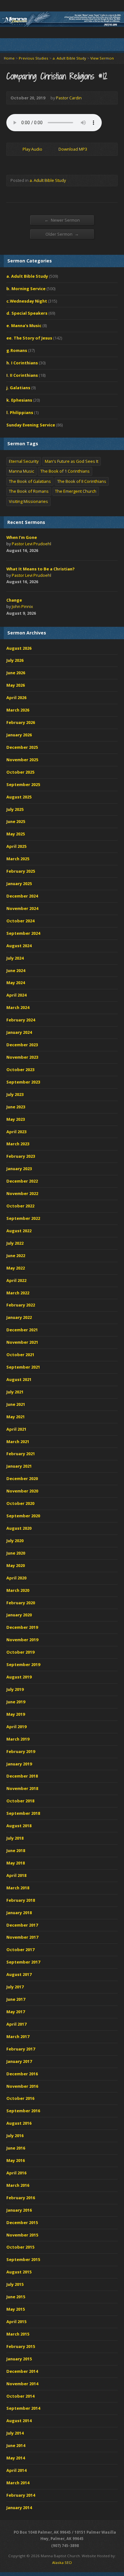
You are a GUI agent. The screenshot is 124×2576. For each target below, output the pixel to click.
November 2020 (22, 1491)
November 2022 (22, 1193)
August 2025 (19, 797)
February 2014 (21, 2495)
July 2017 (15, 1987)
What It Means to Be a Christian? (41, 569)
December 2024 (22, 896)
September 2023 (23, 1082)
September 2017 (23, 1962)
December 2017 (22, 1925)
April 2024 (16, 995)
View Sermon (102, 58)
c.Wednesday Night (27, 301)
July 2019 (15, 1689)
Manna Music (21, 471)
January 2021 (19, 1466)
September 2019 (23, 1664)
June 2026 (16, 673)
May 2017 (16, 2012)
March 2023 (18, 1144)
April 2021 (16, 1429)
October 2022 (20, 1206)
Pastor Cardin (69, 98)
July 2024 (15, 958)
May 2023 (16, 1119)
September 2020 (23, 1516)
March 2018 (18, 1888)
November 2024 (22, 908)
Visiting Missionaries (28, 501)
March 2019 (18, 1739)
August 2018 (19, 1826)
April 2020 (16, 1578)
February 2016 (21, 2198)
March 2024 (18, 1007)
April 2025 (16, 846)
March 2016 (18, 2185)
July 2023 (15, 1094)
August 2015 (19, 2272)
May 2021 (16, 1417)
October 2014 (20, 2396)
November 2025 (22, 760)
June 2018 (16, 1850)
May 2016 (16, 2160)
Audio (47, 551)
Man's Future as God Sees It (72, 461)
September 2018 (23, 1813)
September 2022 (23, 1218)
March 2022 (18, 1293)
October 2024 (20, 921)
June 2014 (16, 2445)
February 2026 (21, 722)
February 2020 (21, 1603)
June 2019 (16, 1702)
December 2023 (22, 1045)
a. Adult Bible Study (69, 58)
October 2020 (20, 1503)
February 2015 (21, 2346)
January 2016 (19, 2210)
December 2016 (22, 2074)
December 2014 (22, 2371)
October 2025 (20, 772)
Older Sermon (62, 234)
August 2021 (19, 1379)
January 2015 (19, 2359)
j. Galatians (18, 388)
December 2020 (22, 1478)
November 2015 (22, 2235)
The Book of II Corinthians (82, 481)
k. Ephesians (19, 400)
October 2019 (20, 1652)
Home (9, 58)
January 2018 (19, 1913)
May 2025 (16, 834)
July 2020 (15, 1541)
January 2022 (19, 1317)
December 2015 (22, 2222)
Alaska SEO (62, 2562)
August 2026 (19, 648)
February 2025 (21, 871)
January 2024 (19, 1032)
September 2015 (23, 2259)
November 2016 (22, 2086)
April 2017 (16, 2024)
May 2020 (16, 1565)
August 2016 (19, 2123)
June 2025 (16, 821)
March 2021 (18, 1442)
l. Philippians (20, 412)
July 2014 (15, 2433)
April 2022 (16, 1280)
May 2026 (16, 685)
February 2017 (21, 2049)
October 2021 (20, 1355)
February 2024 (21, 1020)
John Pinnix (22, 606)
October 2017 (20, 1950)
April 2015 (16, 2322)
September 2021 (23, 1367)
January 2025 (19, 884)
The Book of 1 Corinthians (65, 471)
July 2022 (15, 1243)
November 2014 (22, 2384)
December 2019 (22, 1627)
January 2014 (19, 2508)
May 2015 (16, 2309)
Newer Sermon (62, 220)
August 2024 (19, 946)
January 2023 (19, 1169)
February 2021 (21, 1454)
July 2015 (15, 2284)
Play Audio (17, 149)
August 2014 (19, 2421)
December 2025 (22, 747)
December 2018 (22, 1776)
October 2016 (20, 2098)
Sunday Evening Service (31, 425)
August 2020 (19, 1528)
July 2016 (15, 2136)
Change (14, 600)
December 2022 (22, 1181)
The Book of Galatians (30, 481)
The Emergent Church (76, 491)
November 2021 (22, 1342)
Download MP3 (73, 149)
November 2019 (22, 1640)
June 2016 (16, 2148)
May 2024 (16, 983)
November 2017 (22, 1937)
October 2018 (20, 1801)
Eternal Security (24, 461)
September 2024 (23, 933)
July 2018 (15, 1838)
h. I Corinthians (22, 363)
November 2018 (22, 1788)
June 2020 (16, 1553)
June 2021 (16, 1404)
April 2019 (16, 1727)
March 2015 (18, 2334)
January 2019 (19, 1764)
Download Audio (53, 149)
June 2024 (16, 970)
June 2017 (16, 1999)
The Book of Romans (29, 491)
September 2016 (23, 2111)
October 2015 (20, 2247)
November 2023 (22, 1057)
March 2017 (18, 2036)
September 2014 (23, 2408)
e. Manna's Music (24, 326)
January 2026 (19, 735)
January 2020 (19, 1615)
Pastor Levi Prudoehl (31, 544)
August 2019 (19, 1677)
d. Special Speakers (27, 313)
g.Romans (17, 350)
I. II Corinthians (22, 375)
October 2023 (20, 1070)
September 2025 (23, 784)
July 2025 (15, 809)
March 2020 (18, 1590)
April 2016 (16, 2173)
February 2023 (21, 1156)
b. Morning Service (26, 289)
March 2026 (18, 710)
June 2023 (16, 1107)
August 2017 (19, 1974)
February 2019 (21, 1751)
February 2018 (21, 1900)
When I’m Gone (22, 537)
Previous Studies (34, 58)
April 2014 (16, 2470)
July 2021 (15, 1392)
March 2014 (18, 2483)
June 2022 (16, 1256)
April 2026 (16, 698)
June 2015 (16, 2297)
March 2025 (18, 859)
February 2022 (21, 1305)
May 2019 (16, 1714)
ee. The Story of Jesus (29, 338)
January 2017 (19, 2061)
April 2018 (16, 1875)
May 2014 (16, 2458)
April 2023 (16, 1132)
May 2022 (16, 1268)
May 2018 (16, 1863)
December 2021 (22, 1330)
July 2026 (15, 660)
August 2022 (19, 1231)
